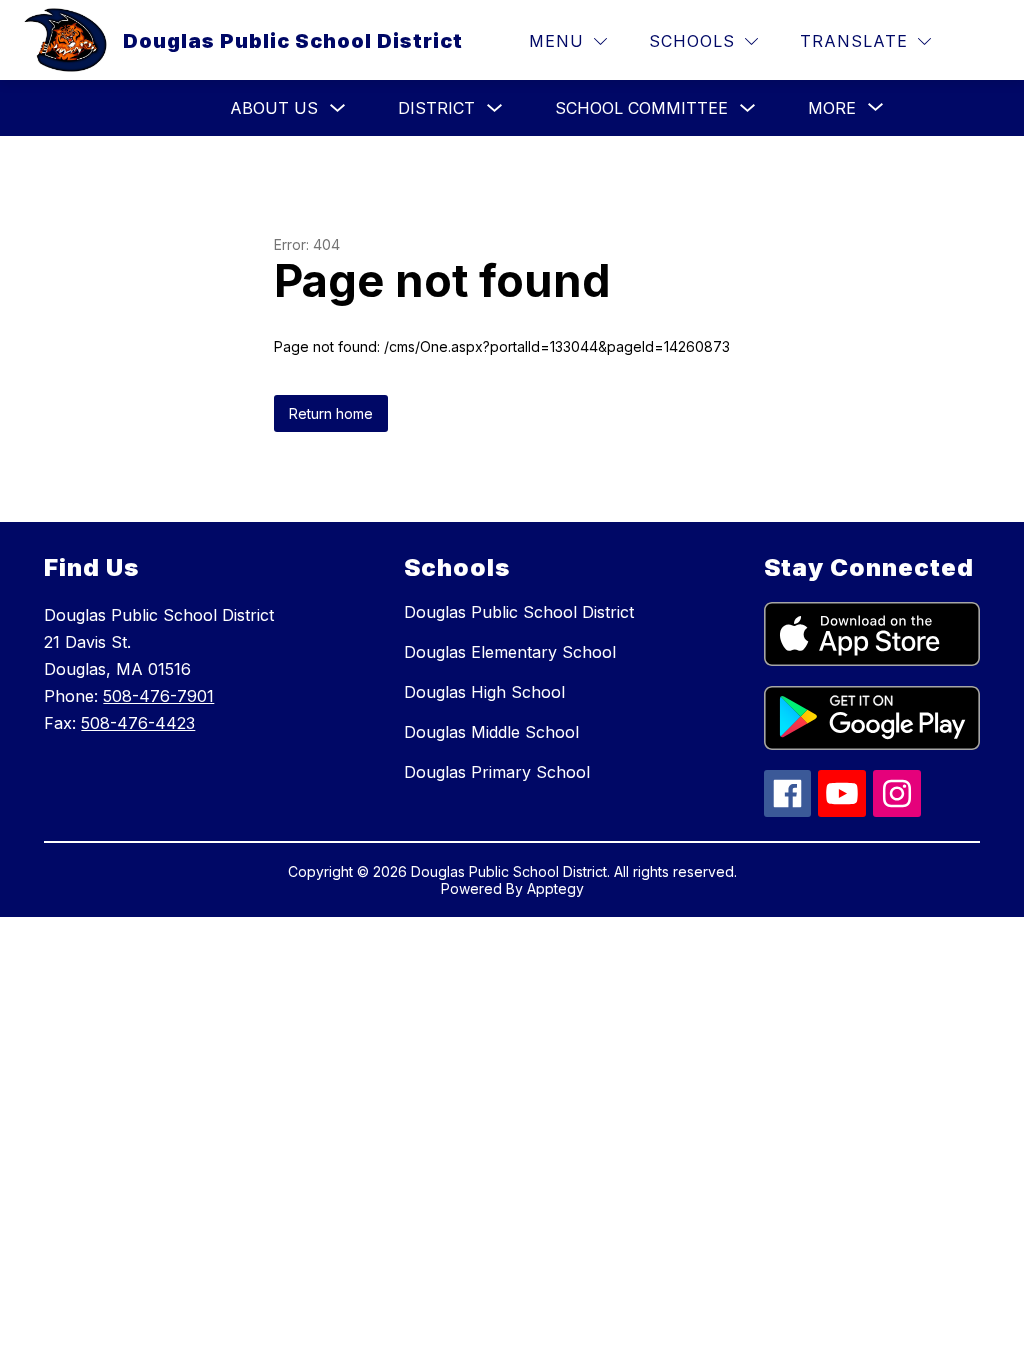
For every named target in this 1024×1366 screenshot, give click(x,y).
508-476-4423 (138, 723)
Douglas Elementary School (510, 652)
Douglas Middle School (491, 732)
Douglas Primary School (497, 772)
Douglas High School (484, 692)
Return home (331, 413)
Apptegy (555, 888)
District (436, 108)
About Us (274, 108)
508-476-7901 (158, 696)
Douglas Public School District (519, 612)
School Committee (641, 108)
